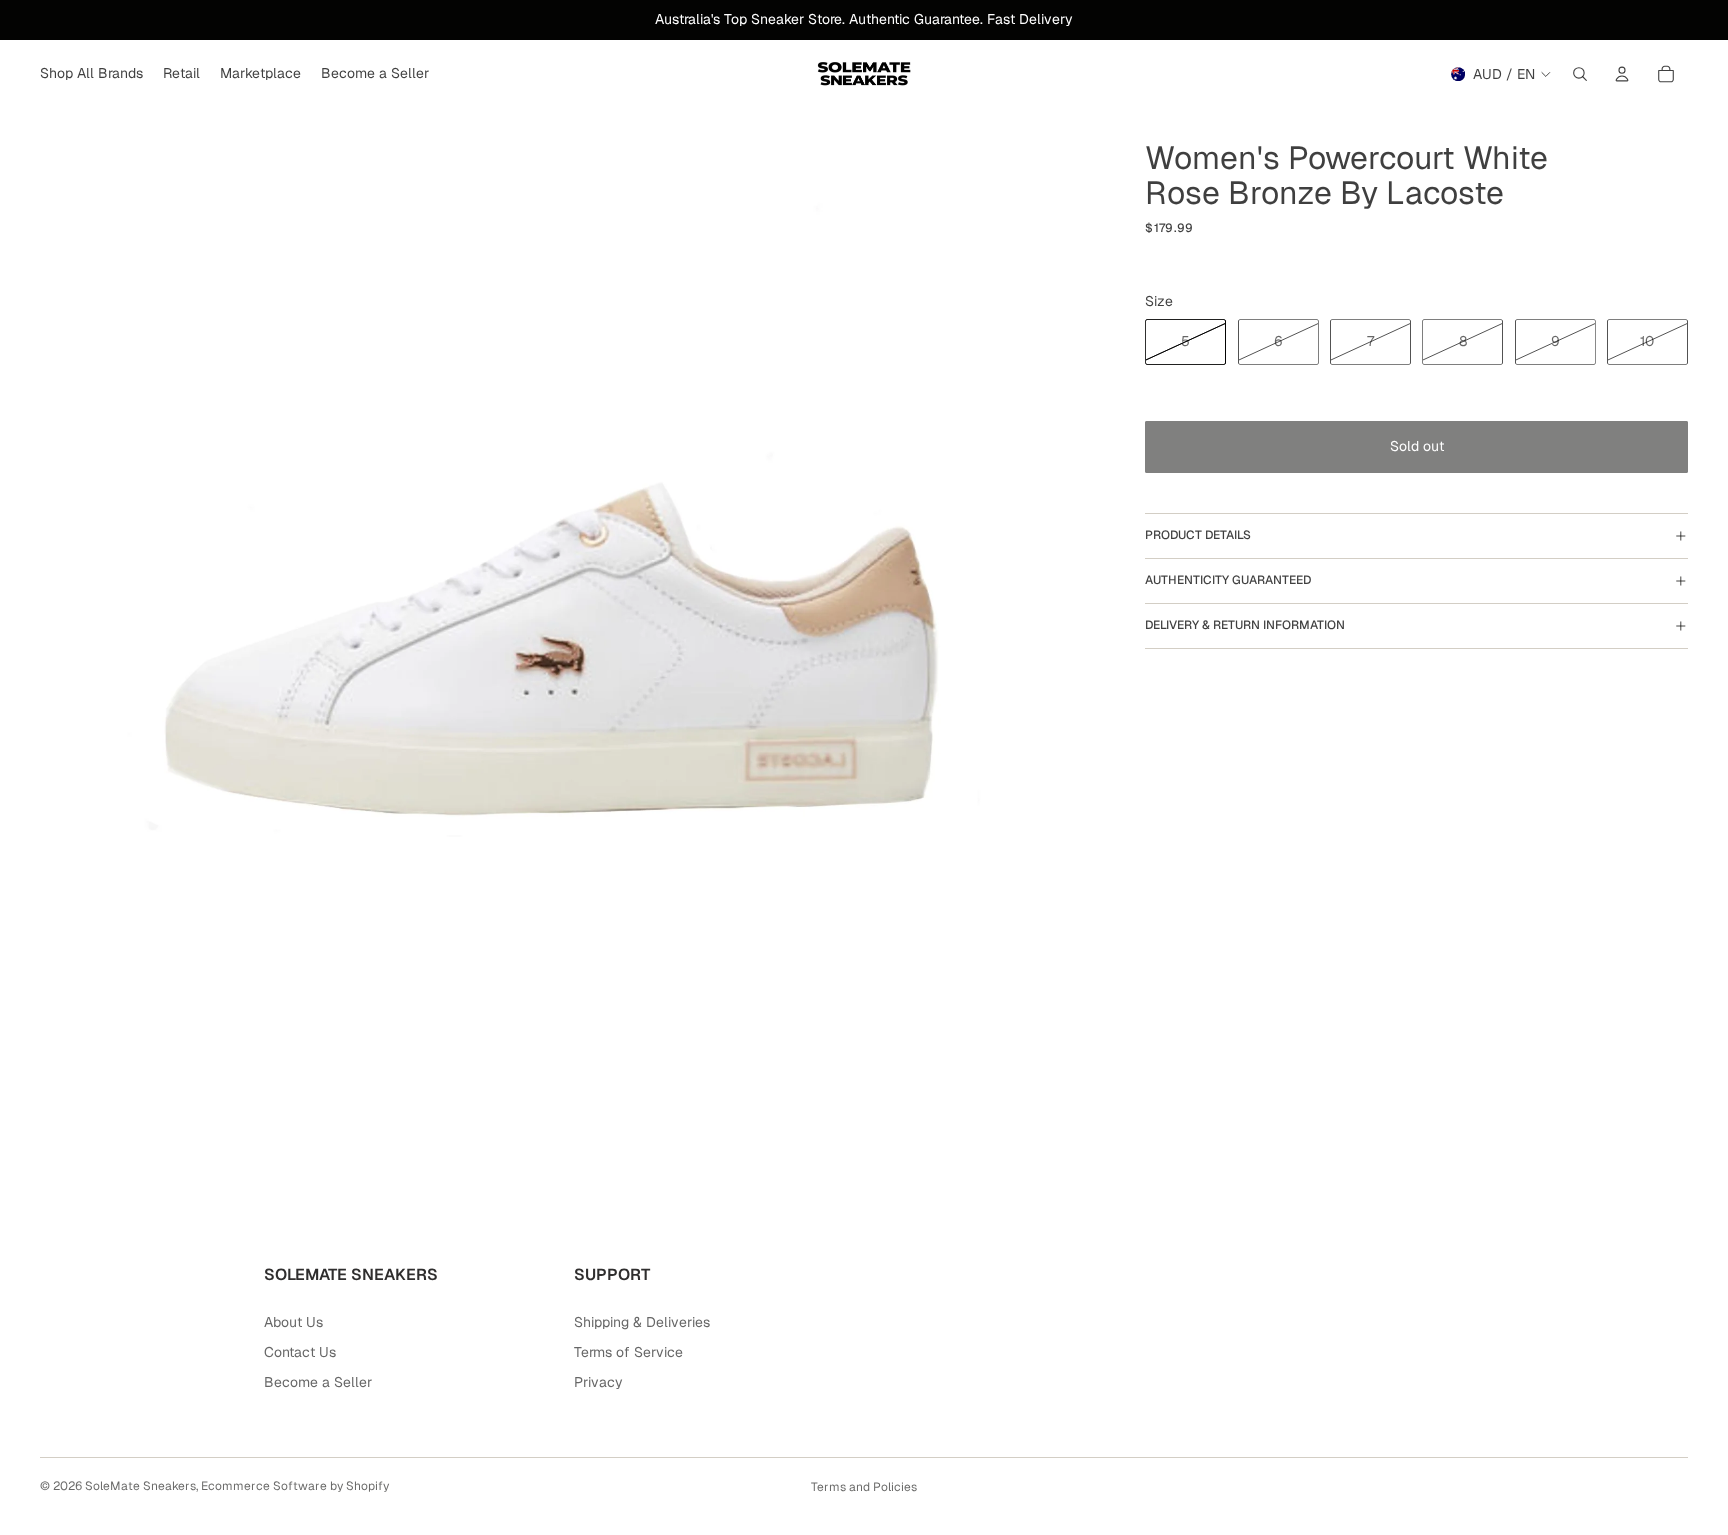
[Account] (1622, 74)
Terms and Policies (864, 1487)
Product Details (1198, 535)
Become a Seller (318, 1382)
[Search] (1580, 74)
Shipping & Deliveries (642, 1322)
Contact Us (300, 1352)
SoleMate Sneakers (140, 1486)
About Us (293, 1322)
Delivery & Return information (1245, 625)
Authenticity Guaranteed (1228, 580)
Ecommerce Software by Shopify (295, 1486)
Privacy (598, 1382)
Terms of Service (628, 1352)
